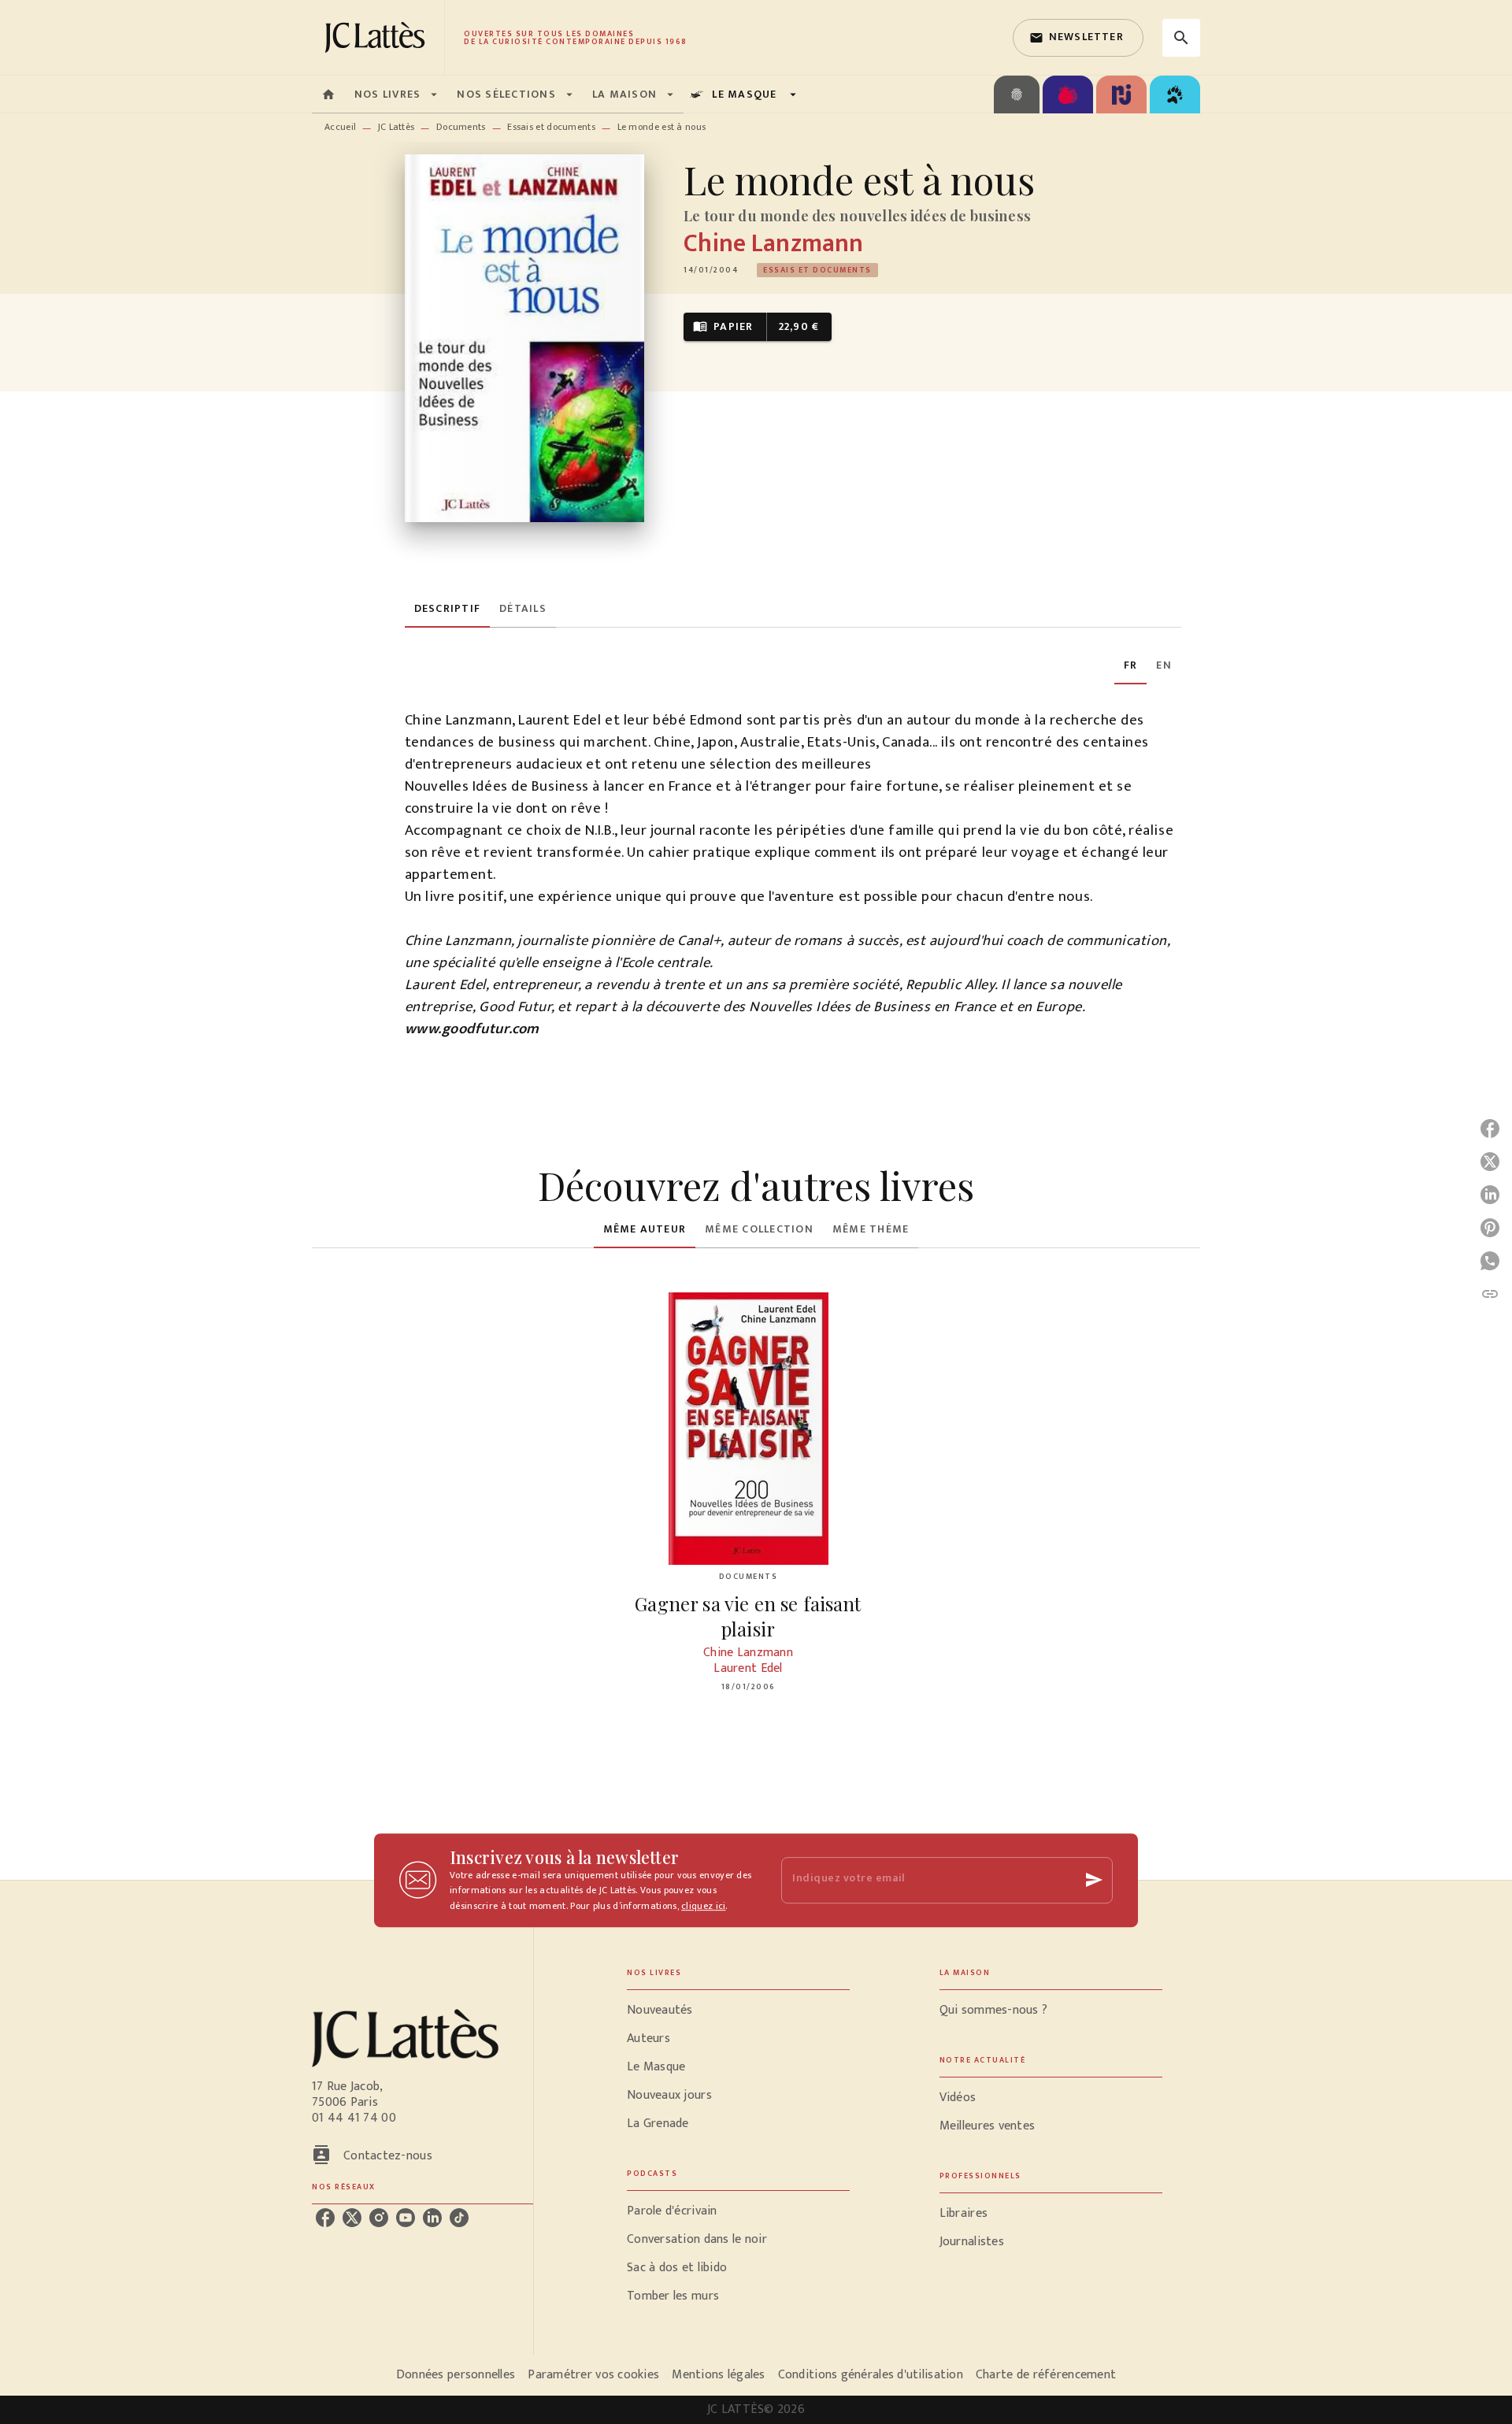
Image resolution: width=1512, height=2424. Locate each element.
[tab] (328, 95)
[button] (1078, 38)
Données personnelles (456, 2375)
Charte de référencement (1046, 2375)
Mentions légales (718, 2375)
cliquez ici (703, 1907)
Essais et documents (551, 127)
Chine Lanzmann (773, 244)
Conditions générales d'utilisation (871, 2375)
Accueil (340, 127)
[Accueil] (378, 37)
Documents (461, 127)
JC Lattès (397, 127)
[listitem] (325, 2218)
